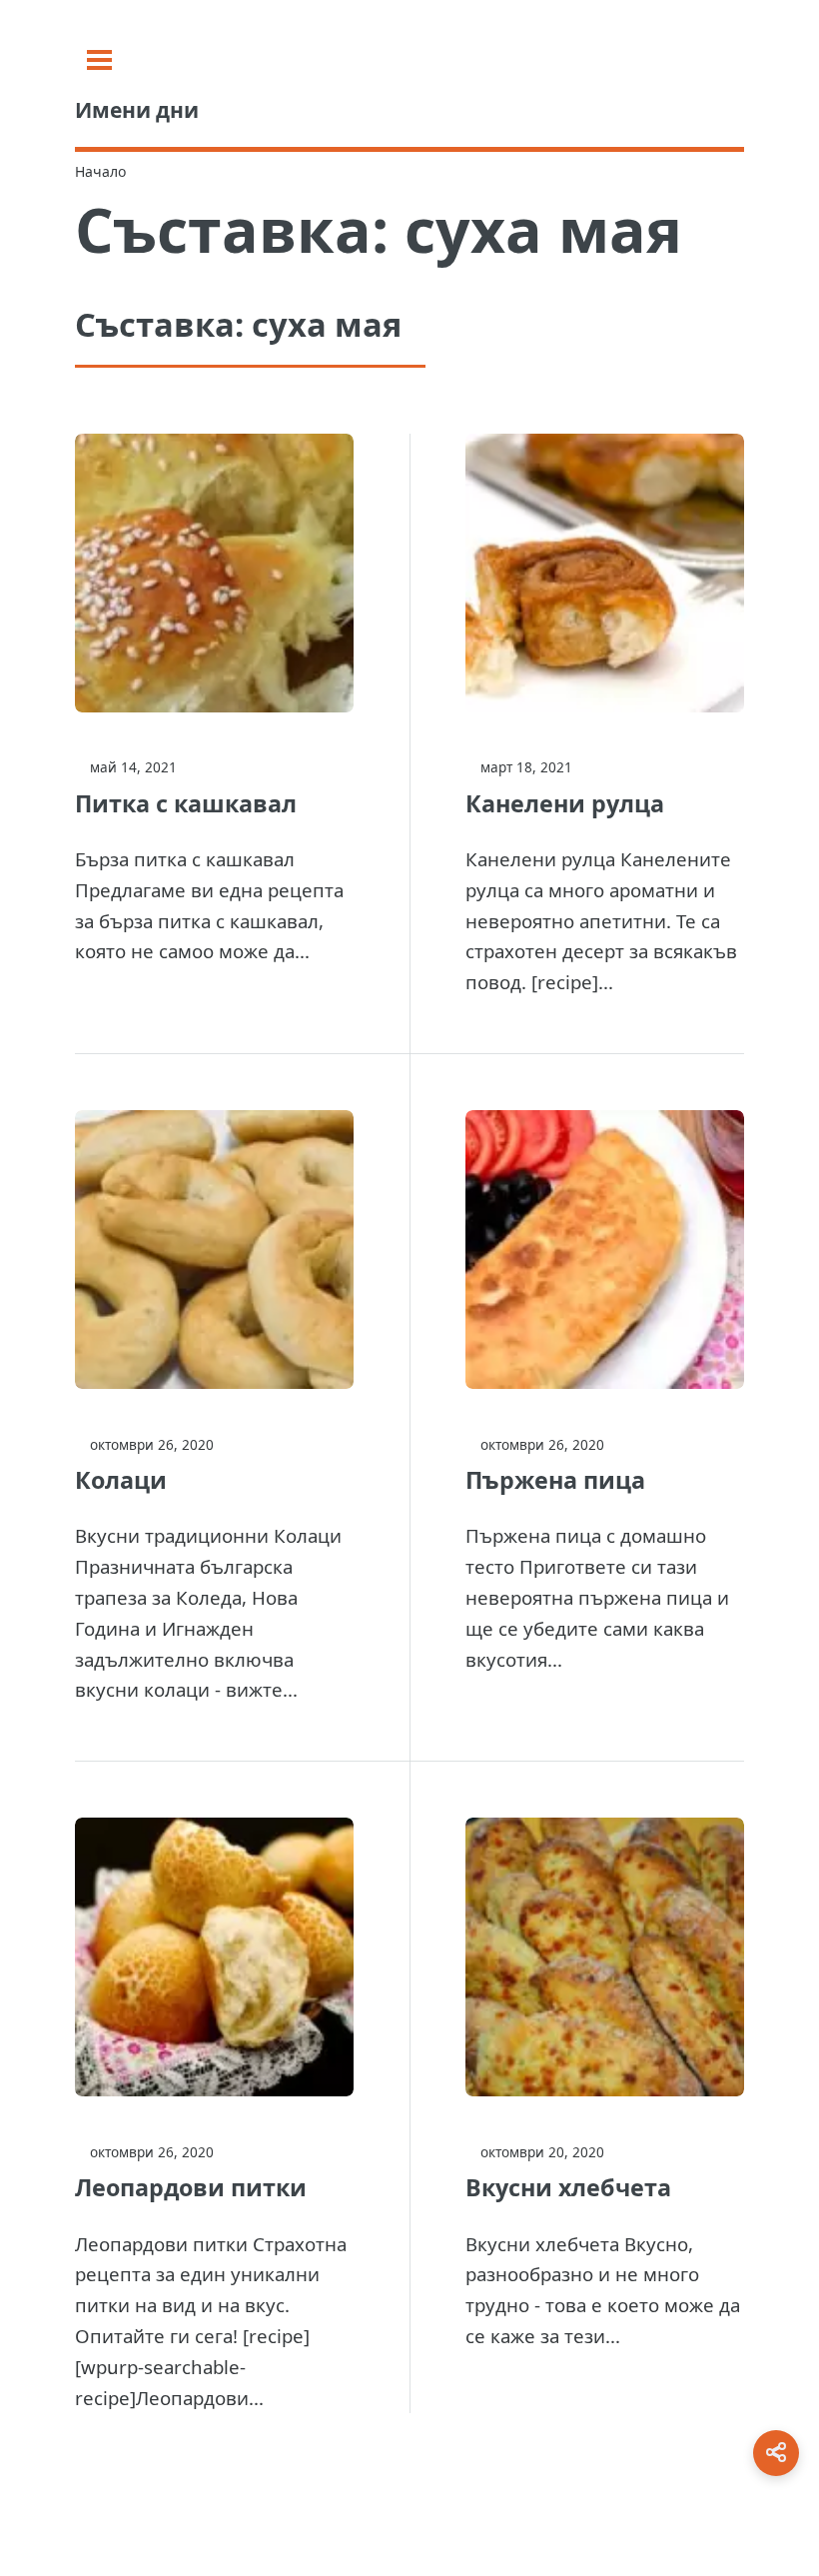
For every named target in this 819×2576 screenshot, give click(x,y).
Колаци (121, 1480)
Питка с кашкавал (186, 803)
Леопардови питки (191, 2187)
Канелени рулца (565, 803)
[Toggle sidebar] (99, 60)
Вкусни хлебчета (568, 2187)
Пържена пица (555, 1480)
